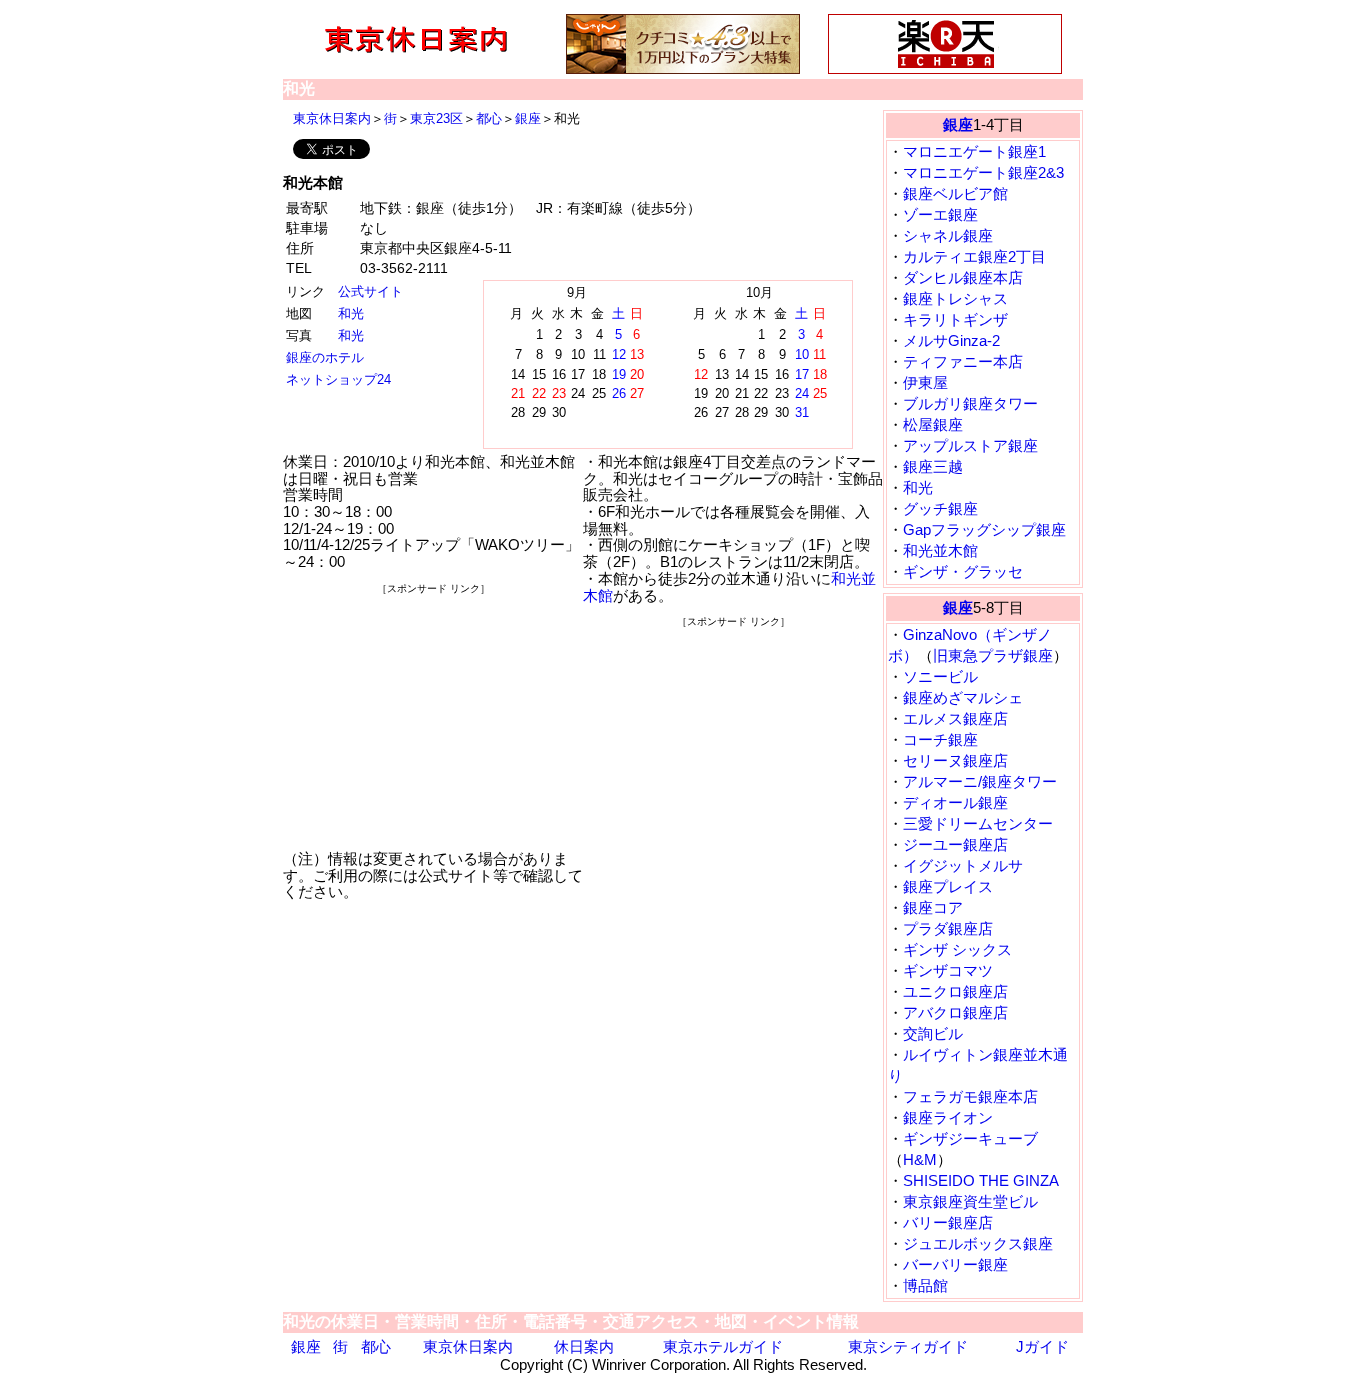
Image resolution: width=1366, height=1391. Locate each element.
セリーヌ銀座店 (955, 760)
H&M (920, 1159)
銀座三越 (933, 466)
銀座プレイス (948, 886)
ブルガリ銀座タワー (970, 403)
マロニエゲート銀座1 (974, 151)
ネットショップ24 (338, 379)
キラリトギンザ (955, 319)
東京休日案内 (332, 118)
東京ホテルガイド (723, 1346)
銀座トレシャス (955, 298)
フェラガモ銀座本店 (970, 1096)
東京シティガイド (908, 1346)
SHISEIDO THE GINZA (981, 1180)
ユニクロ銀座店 (955, 991)
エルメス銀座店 (955, 718)
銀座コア (933, 907)
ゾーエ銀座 (940, 214)
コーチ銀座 (940, 739)
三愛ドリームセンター (978, 823)
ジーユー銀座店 (955, 844)
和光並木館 (940, 550)
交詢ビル (933, 1033)
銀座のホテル (325, 357)
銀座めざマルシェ (963, 697)
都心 (489, 118)
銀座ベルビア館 (955, 193)
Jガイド (1042, 1346)
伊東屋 (925, 382)
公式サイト (370, 291)
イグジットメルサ (963, 865)
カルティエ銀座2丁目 (974, 256)
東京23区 (436, 118)
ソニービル (940, 676)
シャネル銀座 (948, 235)
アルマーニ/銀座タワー (980, 781)
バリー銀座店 (948, 1222)
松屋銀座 (933, 424)
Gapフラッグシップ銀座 (984, 529)
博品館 (925, 1285)
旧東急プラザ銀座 (993, 655)
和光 (351, 313)
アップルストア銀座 (970, 445)
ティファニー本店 (963, 361)
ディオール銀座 (955, 802)
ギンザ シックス (957, 949)
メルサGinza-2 (951, 340)
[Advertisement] (433, 723)
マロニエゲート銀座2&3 (983, 172)
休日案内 (584, 1346)
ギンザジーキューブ (970, 1138)
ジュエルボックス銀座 (978, 1243)
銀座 (528, 118)
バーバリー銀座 (955, 1264)
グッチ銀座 (940, 508)
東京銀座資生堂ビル (970, 1201)
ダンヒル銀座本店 (963, 277)
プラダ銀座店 (948, 928)
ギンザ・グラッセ (963, 571)
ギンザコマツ (948, 970)
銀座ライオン (948, 1117)
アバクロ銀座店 (955, 1012)
